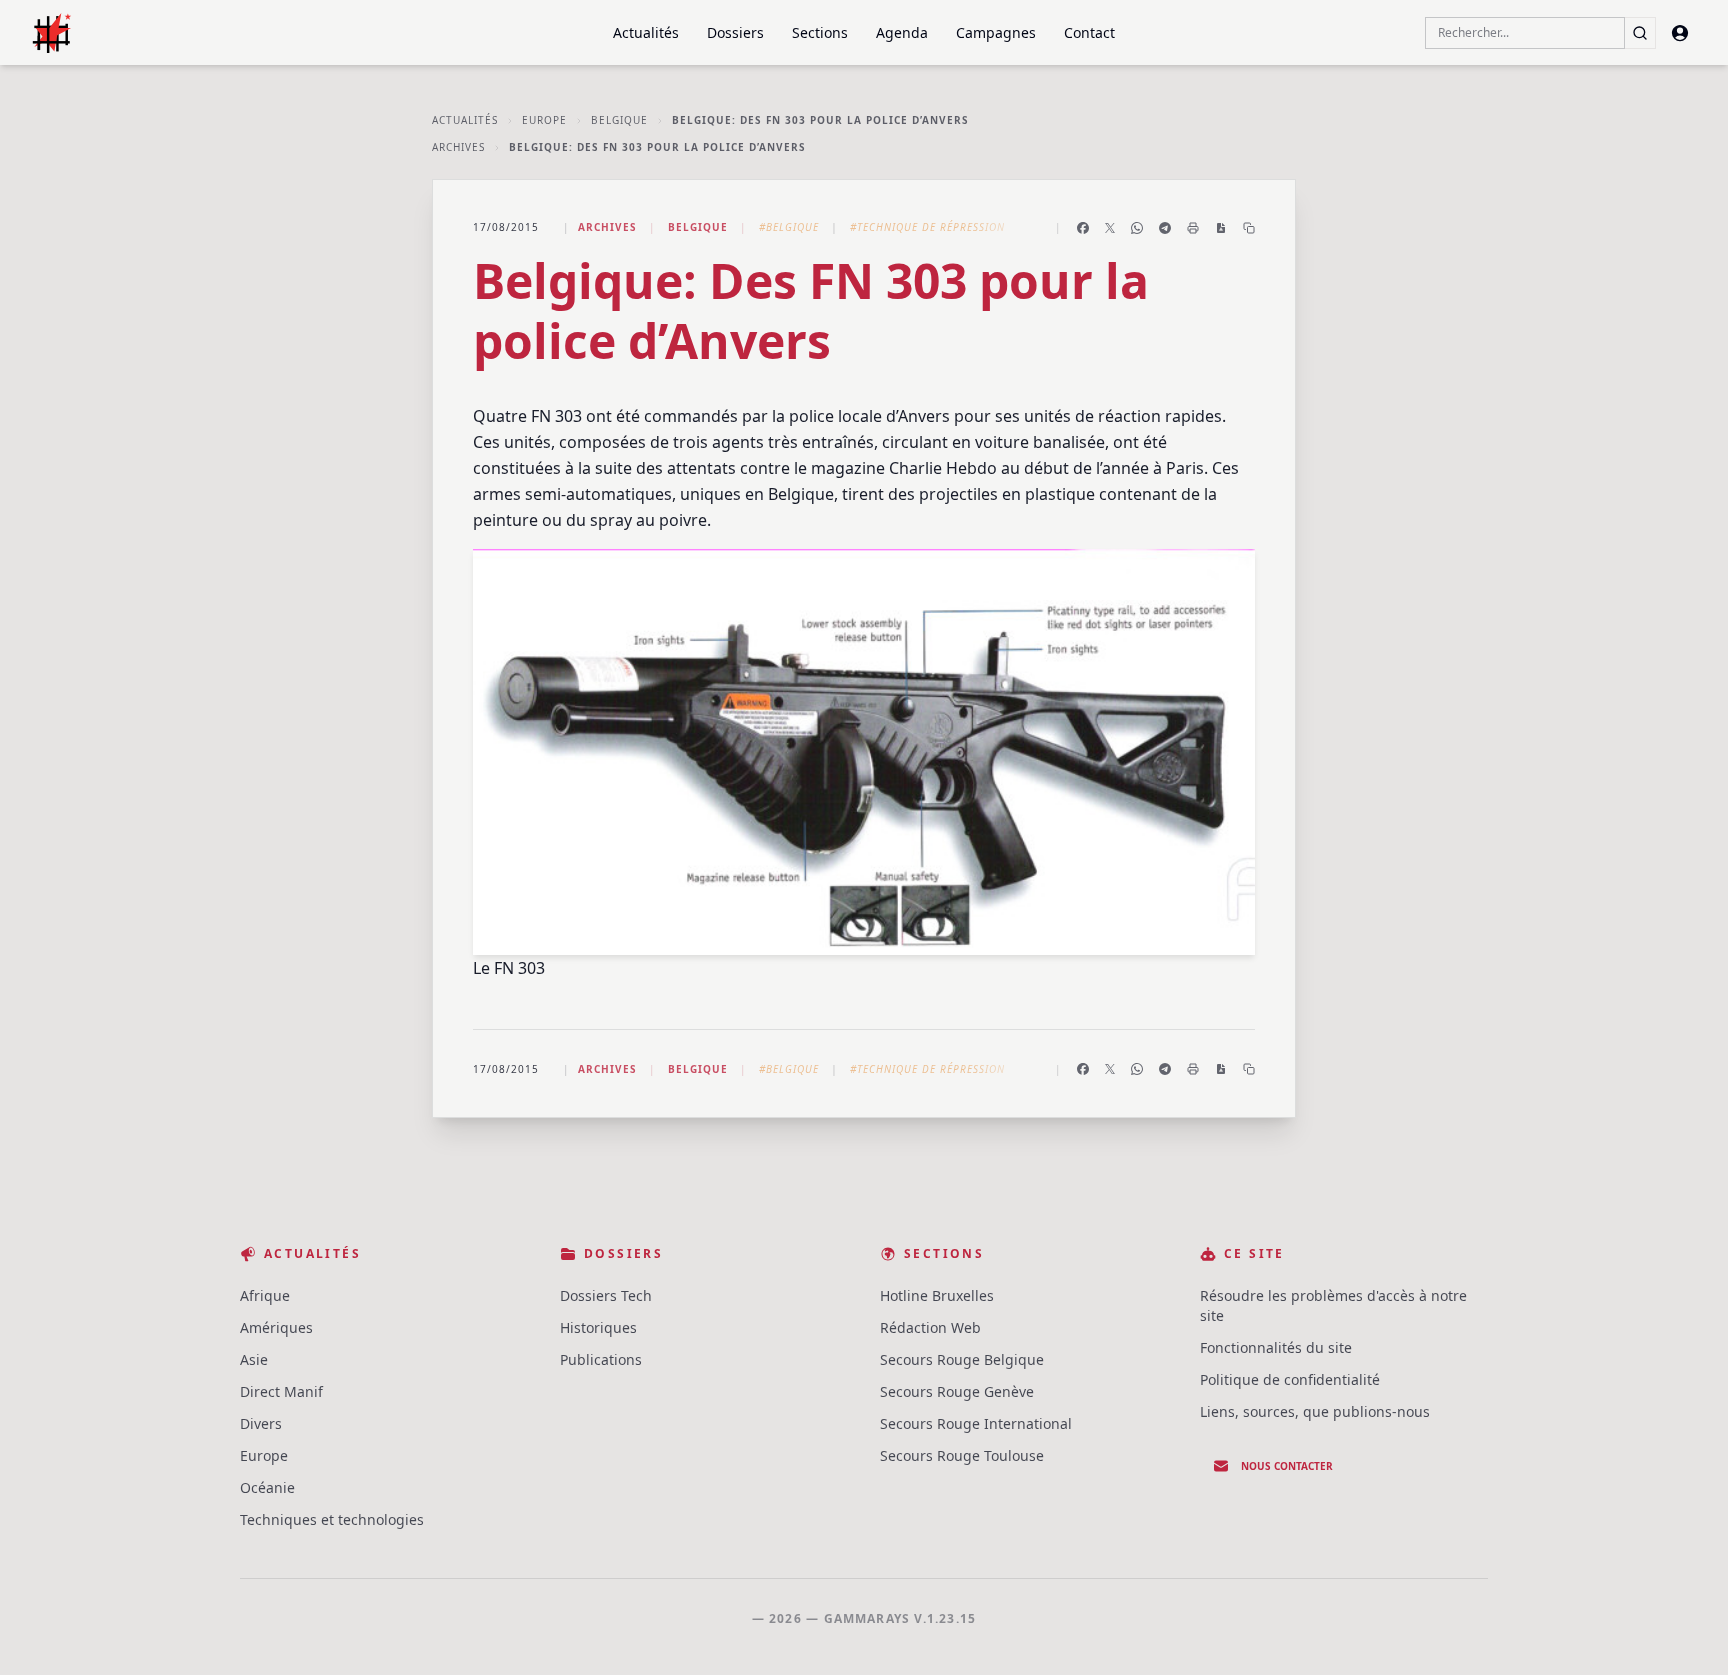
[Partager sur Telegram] (1165, 228)
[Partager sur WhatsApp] (1137, 228)
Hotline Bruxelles (937, 1295)
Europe (544, 120)
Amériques (276, 1327)
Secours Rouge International (976, 1423)
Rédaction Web (930, 1327)
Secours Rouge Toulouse (962, 1455)
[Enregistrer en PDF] (1221, 228)
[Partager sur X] (1110, 228)
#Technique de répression (927, 227)
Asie (254, 1359)
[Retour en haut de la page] (1684, 1631)
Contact (1089, 32)
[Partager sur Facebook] (1083, 228)
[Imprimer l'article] (1193, 228)
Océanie (267, 1487)
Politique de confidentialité (1290, 1379)
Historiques (598, 1327)
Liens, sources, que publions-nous (1315, 1411)
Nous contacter (1287, 1466)
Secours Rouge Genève (957, 1391)
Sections (820, 32)
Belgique (619, 120)
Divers (261, 1423)
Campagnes (996, 32)
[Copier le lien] (1249, 228)
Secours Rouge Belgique (962, 1359)
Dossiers (735, 32)
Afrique (265, 1295)
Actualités (646, 32)
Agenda (902, 32)
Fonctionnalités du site (1276, 1347)
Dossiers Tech (606, 1295)
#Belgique (789, 227)
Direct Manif (281, 1391)
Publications (601, 1359)
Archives (458, 147)
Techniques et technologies (332, 1519)
